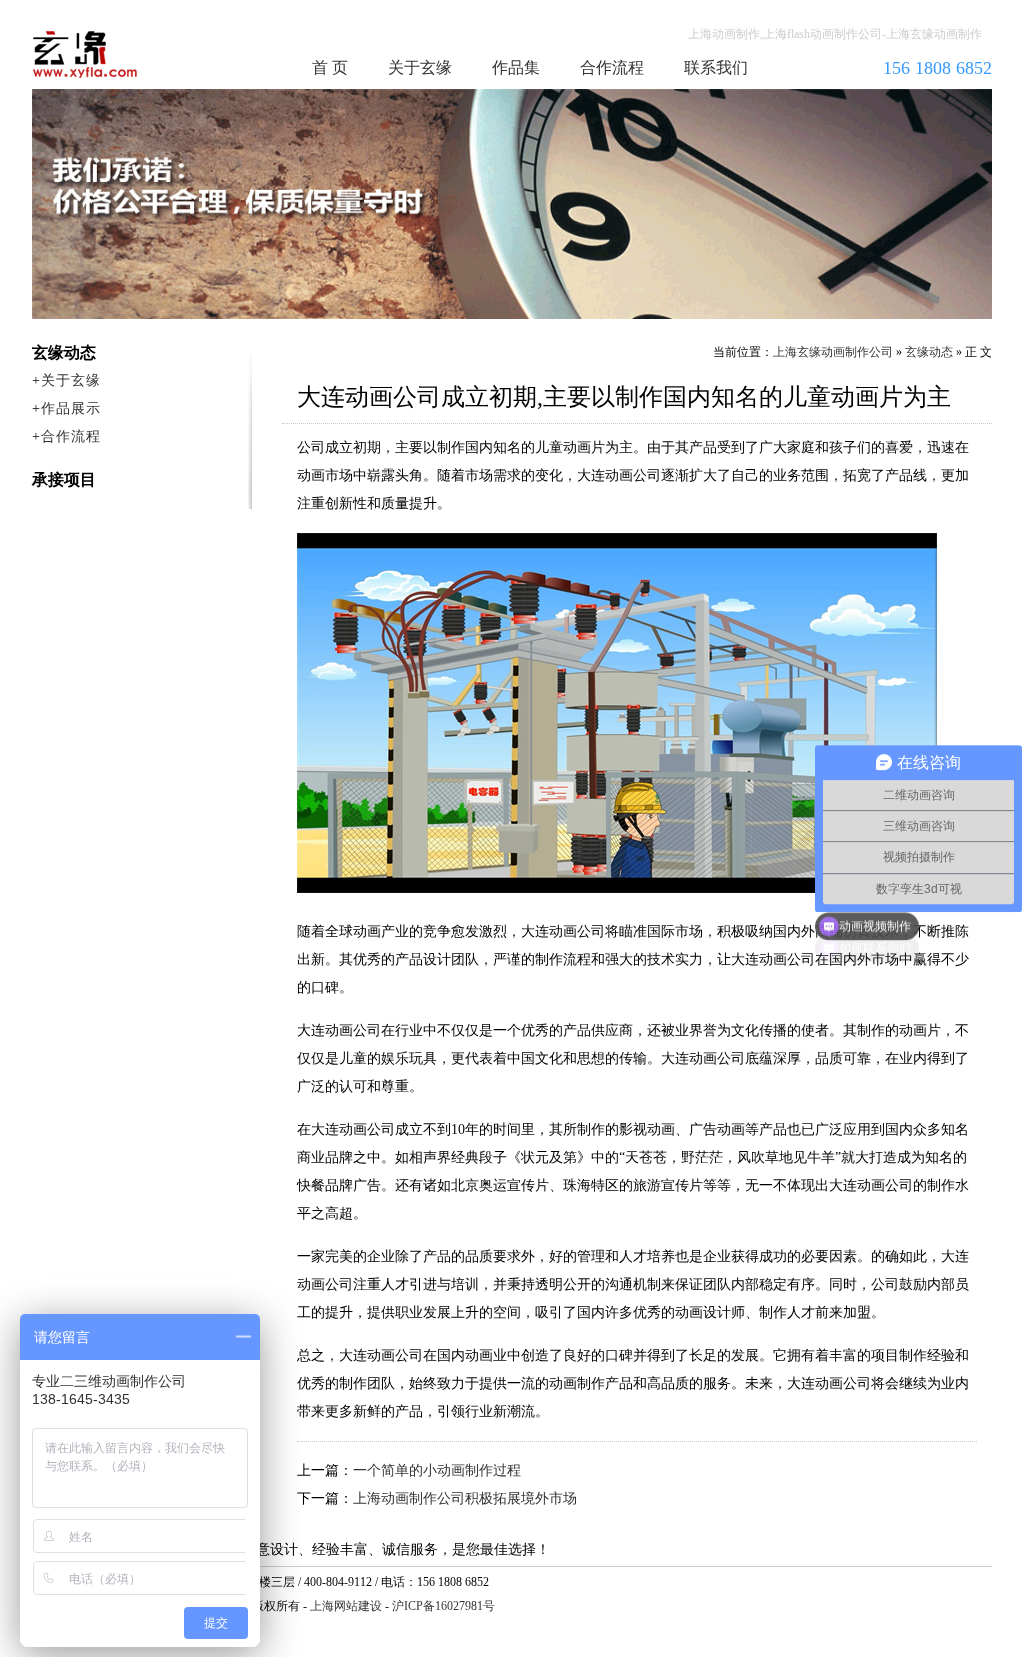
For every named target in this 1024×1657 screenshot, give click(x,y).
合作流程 (612, 67)
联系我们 (716, 67)
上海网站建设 (346, 1606)
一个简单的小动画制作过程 (437, 1470)
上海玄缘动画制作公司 (833, 352)
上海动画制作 (123, 54)
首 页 (330, 67)
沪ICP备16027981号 (443, 1606)
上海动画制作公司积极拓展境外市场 (465, 1498)
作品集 (516, 67)
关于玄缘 (420, 67)
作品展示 (71, 408)
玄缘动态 (929, 352)
